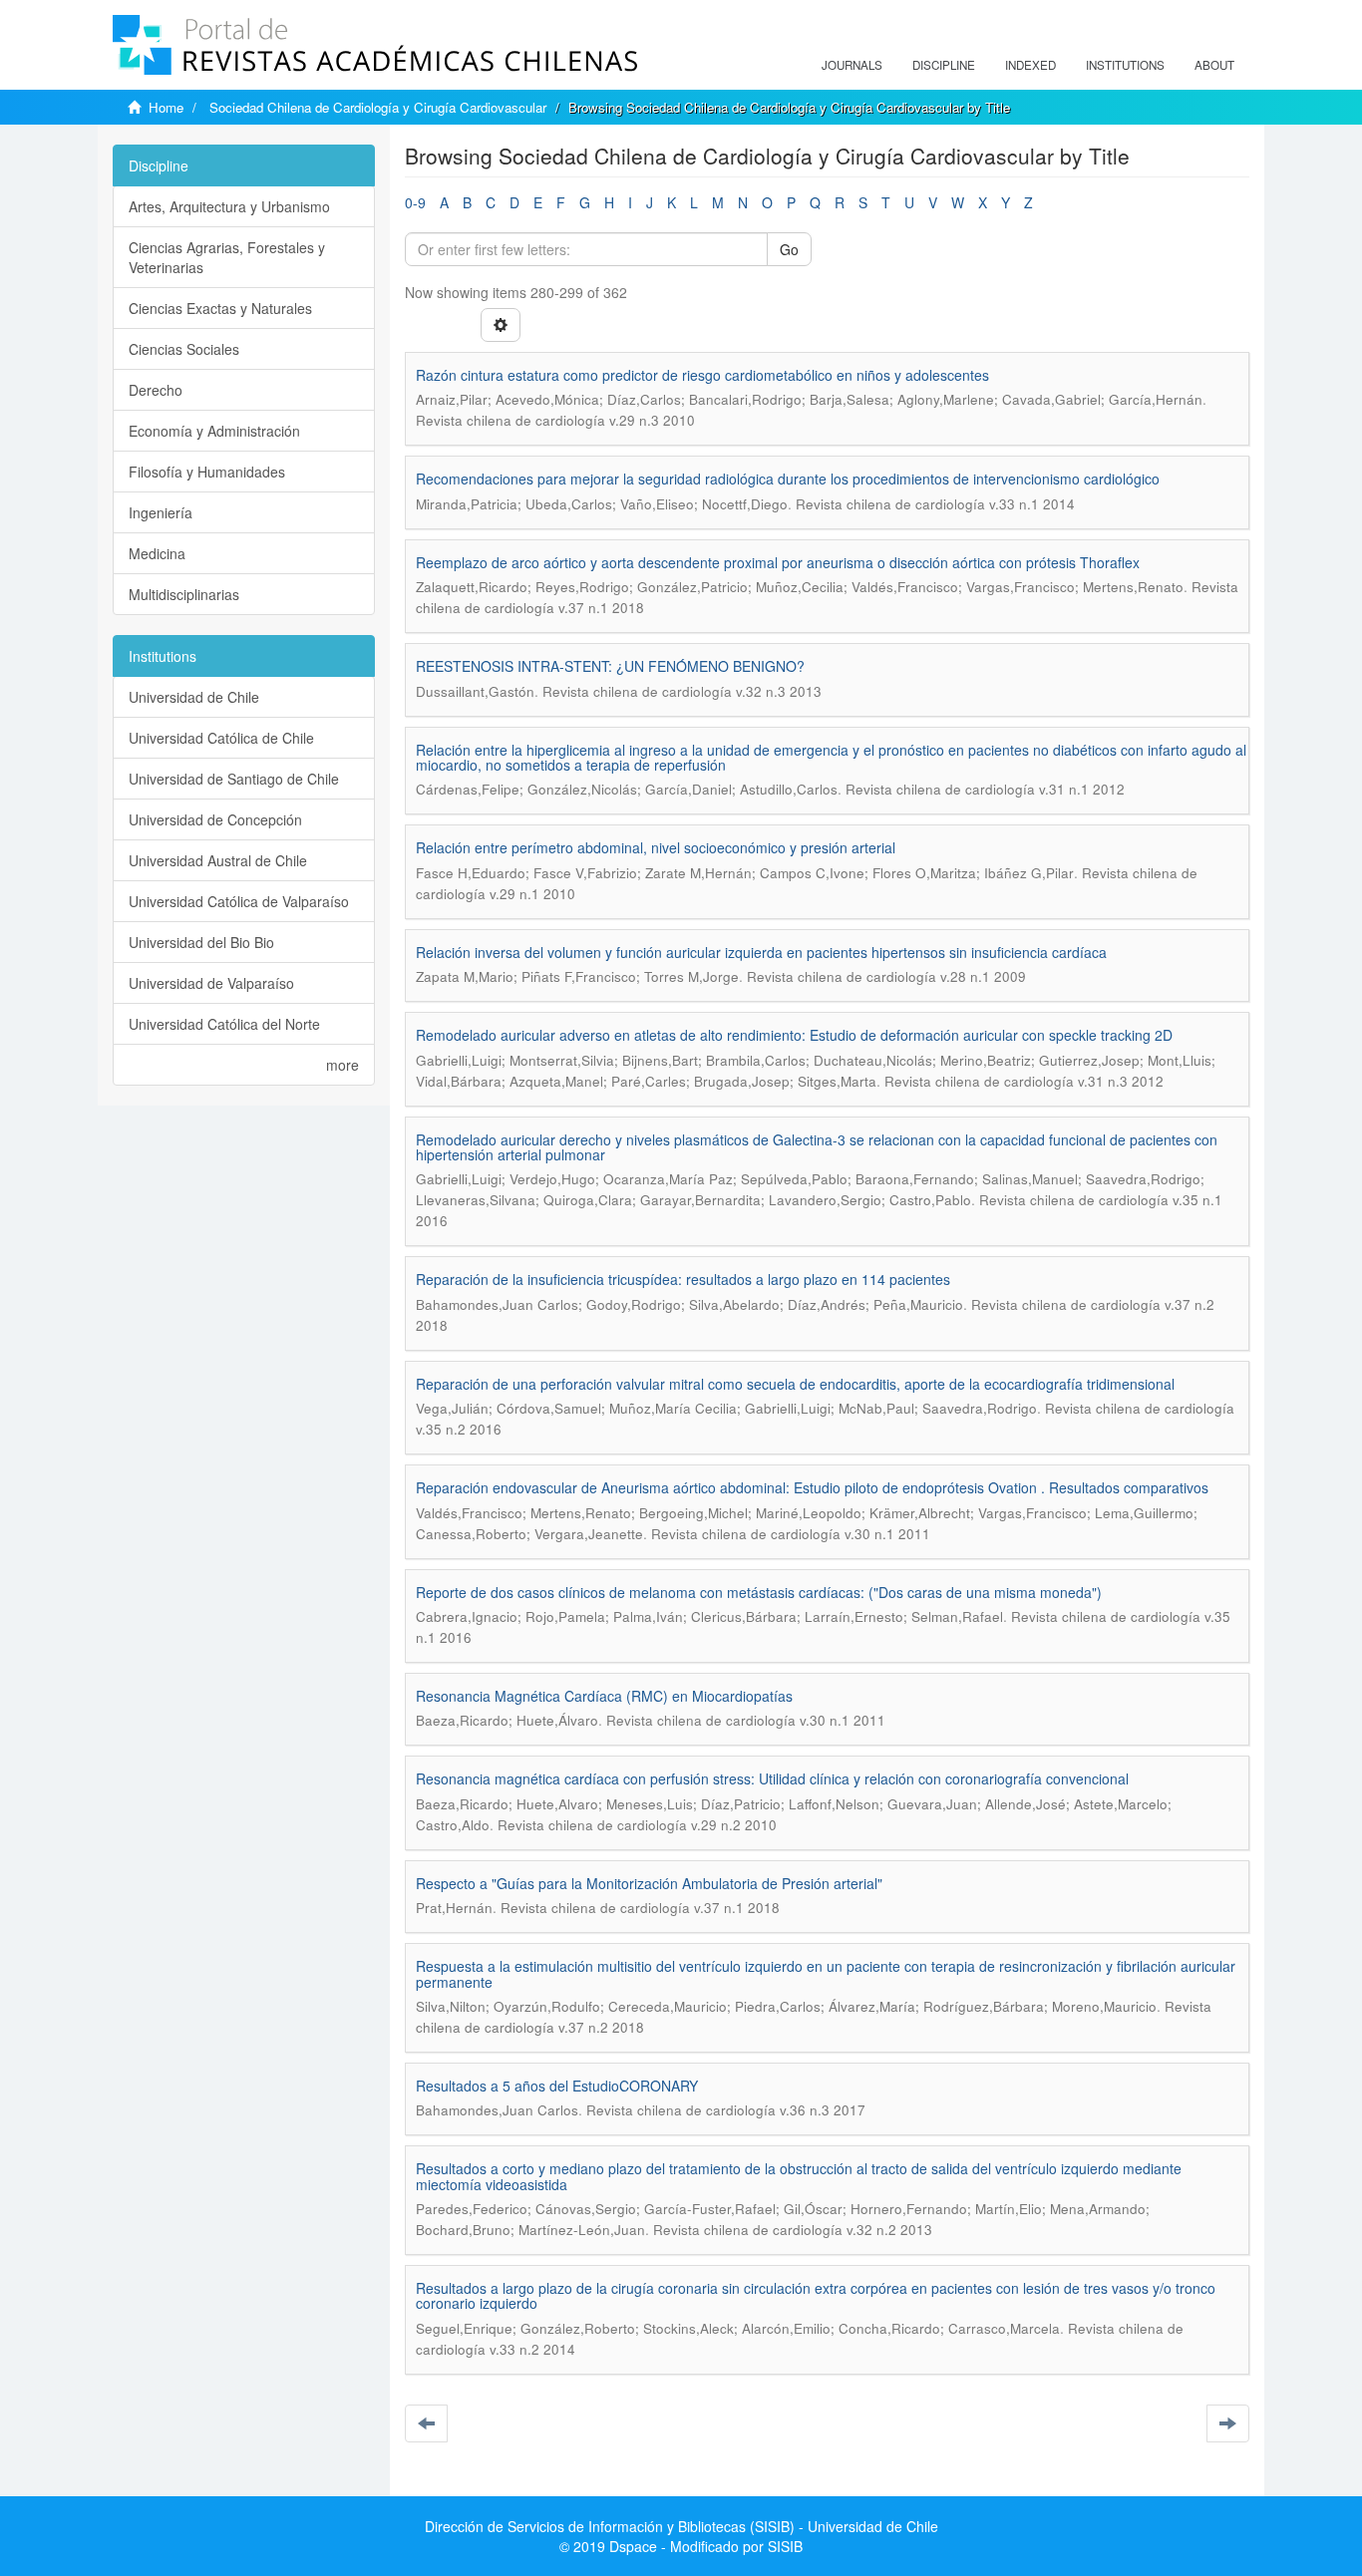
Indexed (1030, 65)
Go (789, 249)
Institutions (1125, 65)
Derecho (156, 390)
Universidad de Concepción (215, 819)
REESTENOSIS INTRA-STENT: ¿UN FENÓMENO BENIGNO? (610, 666)
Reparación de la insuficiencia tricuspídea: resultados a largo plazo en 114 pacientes (683, 1279)
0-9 (415, 202)
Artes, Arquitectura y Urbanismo (229, 206)
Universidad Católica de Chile (221, 738)
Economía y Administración (214, 431)
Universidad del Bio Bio (201, 942)
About (1214, 65)
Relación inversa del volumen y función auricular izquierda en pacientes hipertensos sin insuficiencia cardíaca (761, 952)
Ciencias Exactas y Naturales (220, 308)
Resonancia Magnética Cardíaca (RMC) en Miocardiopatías (604, 1696)
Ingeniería (161, 512)
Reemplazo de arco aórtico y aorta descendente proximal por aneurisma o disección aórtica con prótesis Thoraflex (778, 562)
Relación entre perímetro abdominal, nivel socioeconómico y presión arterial (656, 847)
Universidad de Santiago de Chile (234, 779)
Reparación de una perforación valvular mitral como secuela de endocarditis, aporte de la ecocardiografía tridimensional (795, 1384)
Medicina (157, 553)
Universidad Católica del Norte (224, 1024)
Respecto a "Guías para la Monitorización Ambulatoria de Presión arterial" (649, 1883)
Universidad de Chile (194, 697)
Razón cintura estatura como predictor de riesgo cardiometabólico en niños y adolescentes (702, 375)
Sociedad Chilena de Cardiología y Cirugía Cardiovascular (378, 107)
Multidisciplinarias (184, 594)
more (342, 1065)
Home (166, 107)
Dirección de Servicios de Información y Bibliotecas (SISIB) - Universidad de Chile (681, 2526)
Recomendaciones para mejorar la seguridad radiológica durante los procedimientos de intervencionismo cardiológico (788, 479)
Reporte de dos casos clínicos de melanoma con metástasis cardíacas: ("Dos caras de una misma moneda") (759, 1592)
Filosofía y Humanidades (207, 472)
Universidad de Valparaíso (211, 983)
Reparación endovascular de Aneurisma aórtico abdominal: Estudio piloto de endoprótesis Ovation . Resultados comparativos (812, 1487)
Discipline (944, 65)
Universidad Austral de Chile (218, 860)
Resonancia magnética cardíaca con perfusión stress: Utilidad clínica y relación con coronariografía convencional (772, 1778)
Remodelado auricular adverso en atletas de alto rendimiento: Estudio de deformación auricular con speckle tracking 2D (794, 1035)
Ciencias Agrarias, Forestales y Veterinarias (227, 257)
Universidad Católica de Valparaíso (239, 901)
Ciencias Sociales (184, 349)
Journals (852, 65)
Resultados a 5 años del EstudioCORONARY (557, 2086)
